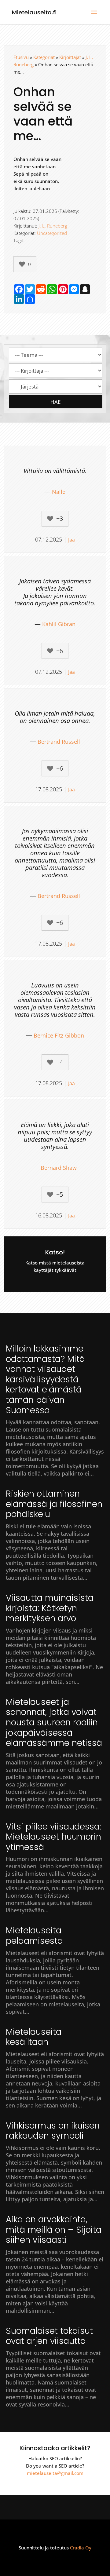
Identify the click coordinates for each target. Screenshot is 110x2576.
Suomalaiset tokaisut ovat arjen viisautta (49, 2336)
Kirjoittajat (70, 57)
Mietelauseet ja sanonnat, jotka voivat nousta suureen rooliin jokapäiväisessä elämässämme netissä (54, 1722)
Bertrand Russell (59, 742)
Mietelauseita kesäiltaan (34, 2037)
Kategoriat (44, 57)
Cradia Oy (81, 2548)
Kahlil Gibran (59, 624)
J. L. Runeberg (53, 226)
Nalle (59, 492)
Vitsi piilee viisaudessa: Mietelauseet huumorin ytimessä (53, 1837)
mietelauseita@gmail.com (55, 2473)
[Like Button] (22, 264)
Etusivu (21, 57)
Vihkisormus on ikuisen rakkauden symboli (53, 2131)
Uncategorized (52, 233)
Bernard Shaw (59, 1168)
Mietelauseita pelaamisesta (34, 1936)
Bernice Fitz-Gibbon (59, 1035)
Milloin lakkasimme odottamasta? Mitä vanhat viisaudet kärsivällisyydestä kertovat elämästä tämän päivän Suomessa (45, 1379)
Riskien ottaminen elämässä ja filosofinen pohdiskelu (54, 1504)
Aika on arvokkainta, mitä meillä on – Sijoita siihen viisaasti (54, 2230)
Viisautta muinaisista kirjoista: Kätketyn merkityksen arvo (50, 1608)
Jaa (71, 540)
